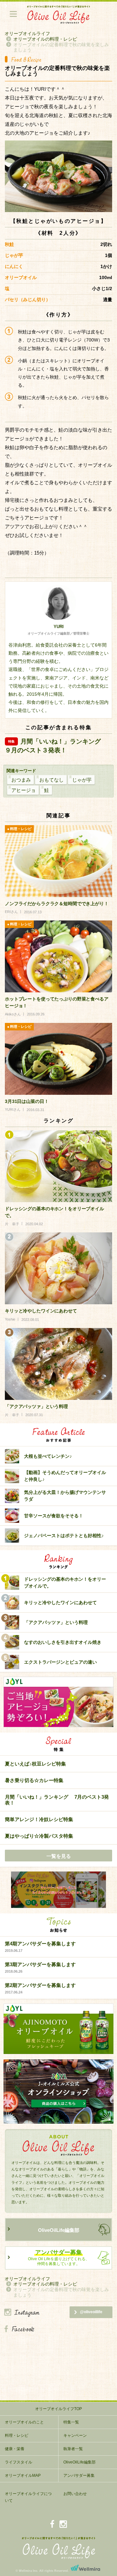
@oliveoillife (91, 2312)
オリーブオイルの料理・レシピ (45, 39)
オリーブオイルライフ (27, 34)
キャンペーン (75, 2435)
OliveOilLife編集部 (59, 2230)
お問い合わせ (75, 2494)
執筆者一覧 (73, 2449)
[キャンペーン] (58, 1890)
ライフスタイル (19, 2462)
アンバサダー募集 (79, 2475)
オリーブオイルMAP (23, 2475)
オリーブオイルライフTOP (58, 2409)
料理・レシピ (17, 2435)
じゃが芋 (82, 780)
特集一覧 (71, 2422)
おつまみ (21, 780)
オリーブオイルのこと (24, 2422)
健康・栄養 (15, 2449)
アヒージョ (24, 790)
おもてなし (52, 780)
